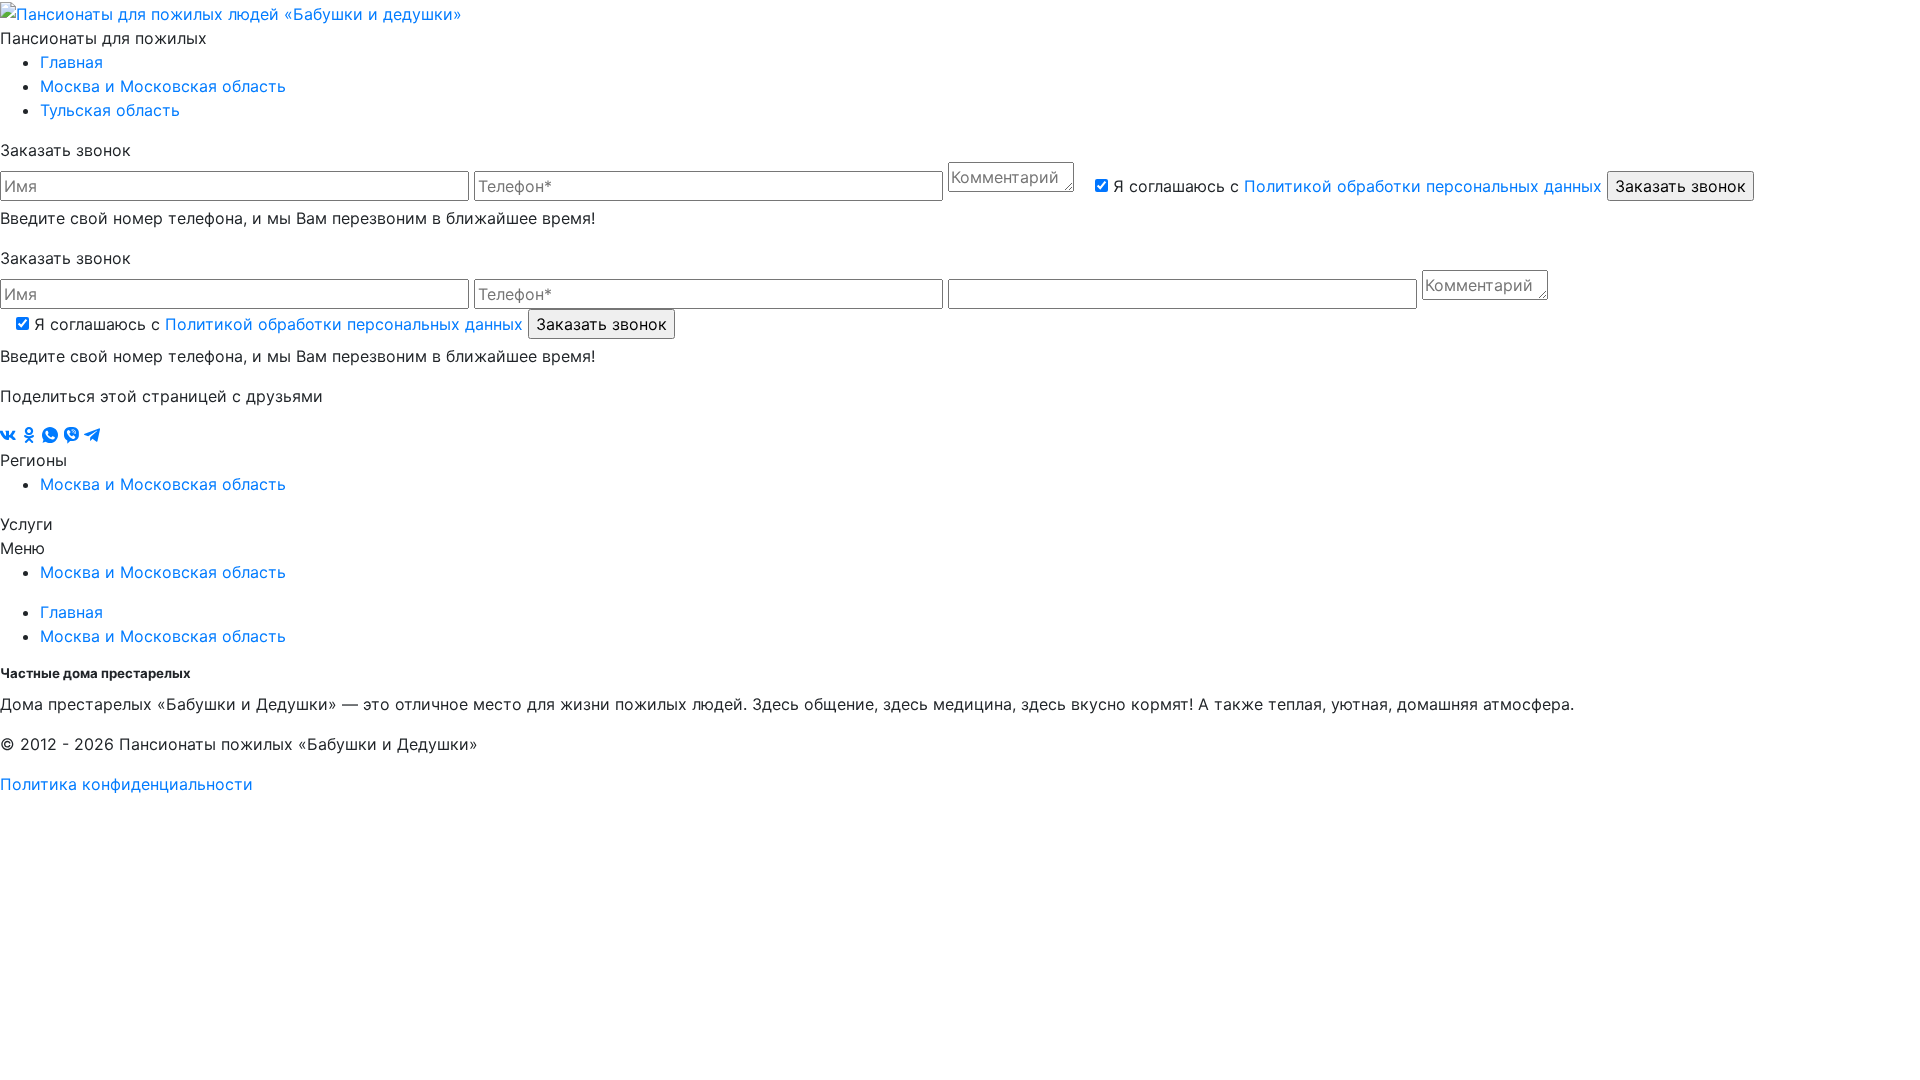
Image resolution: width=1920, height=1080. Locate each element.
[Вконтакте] (10, 436)
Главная (71, 62)
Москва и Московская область (163, 86)
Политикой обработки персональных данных (1423, 186)
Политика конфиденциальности (126, 784)
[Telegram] (92, 436)
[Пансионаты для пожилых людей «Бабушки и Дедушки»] (231, 12)
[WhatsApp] (52, 436)
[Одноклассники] (31, 436)
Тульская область (110, 110)
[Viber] (73, 436)
